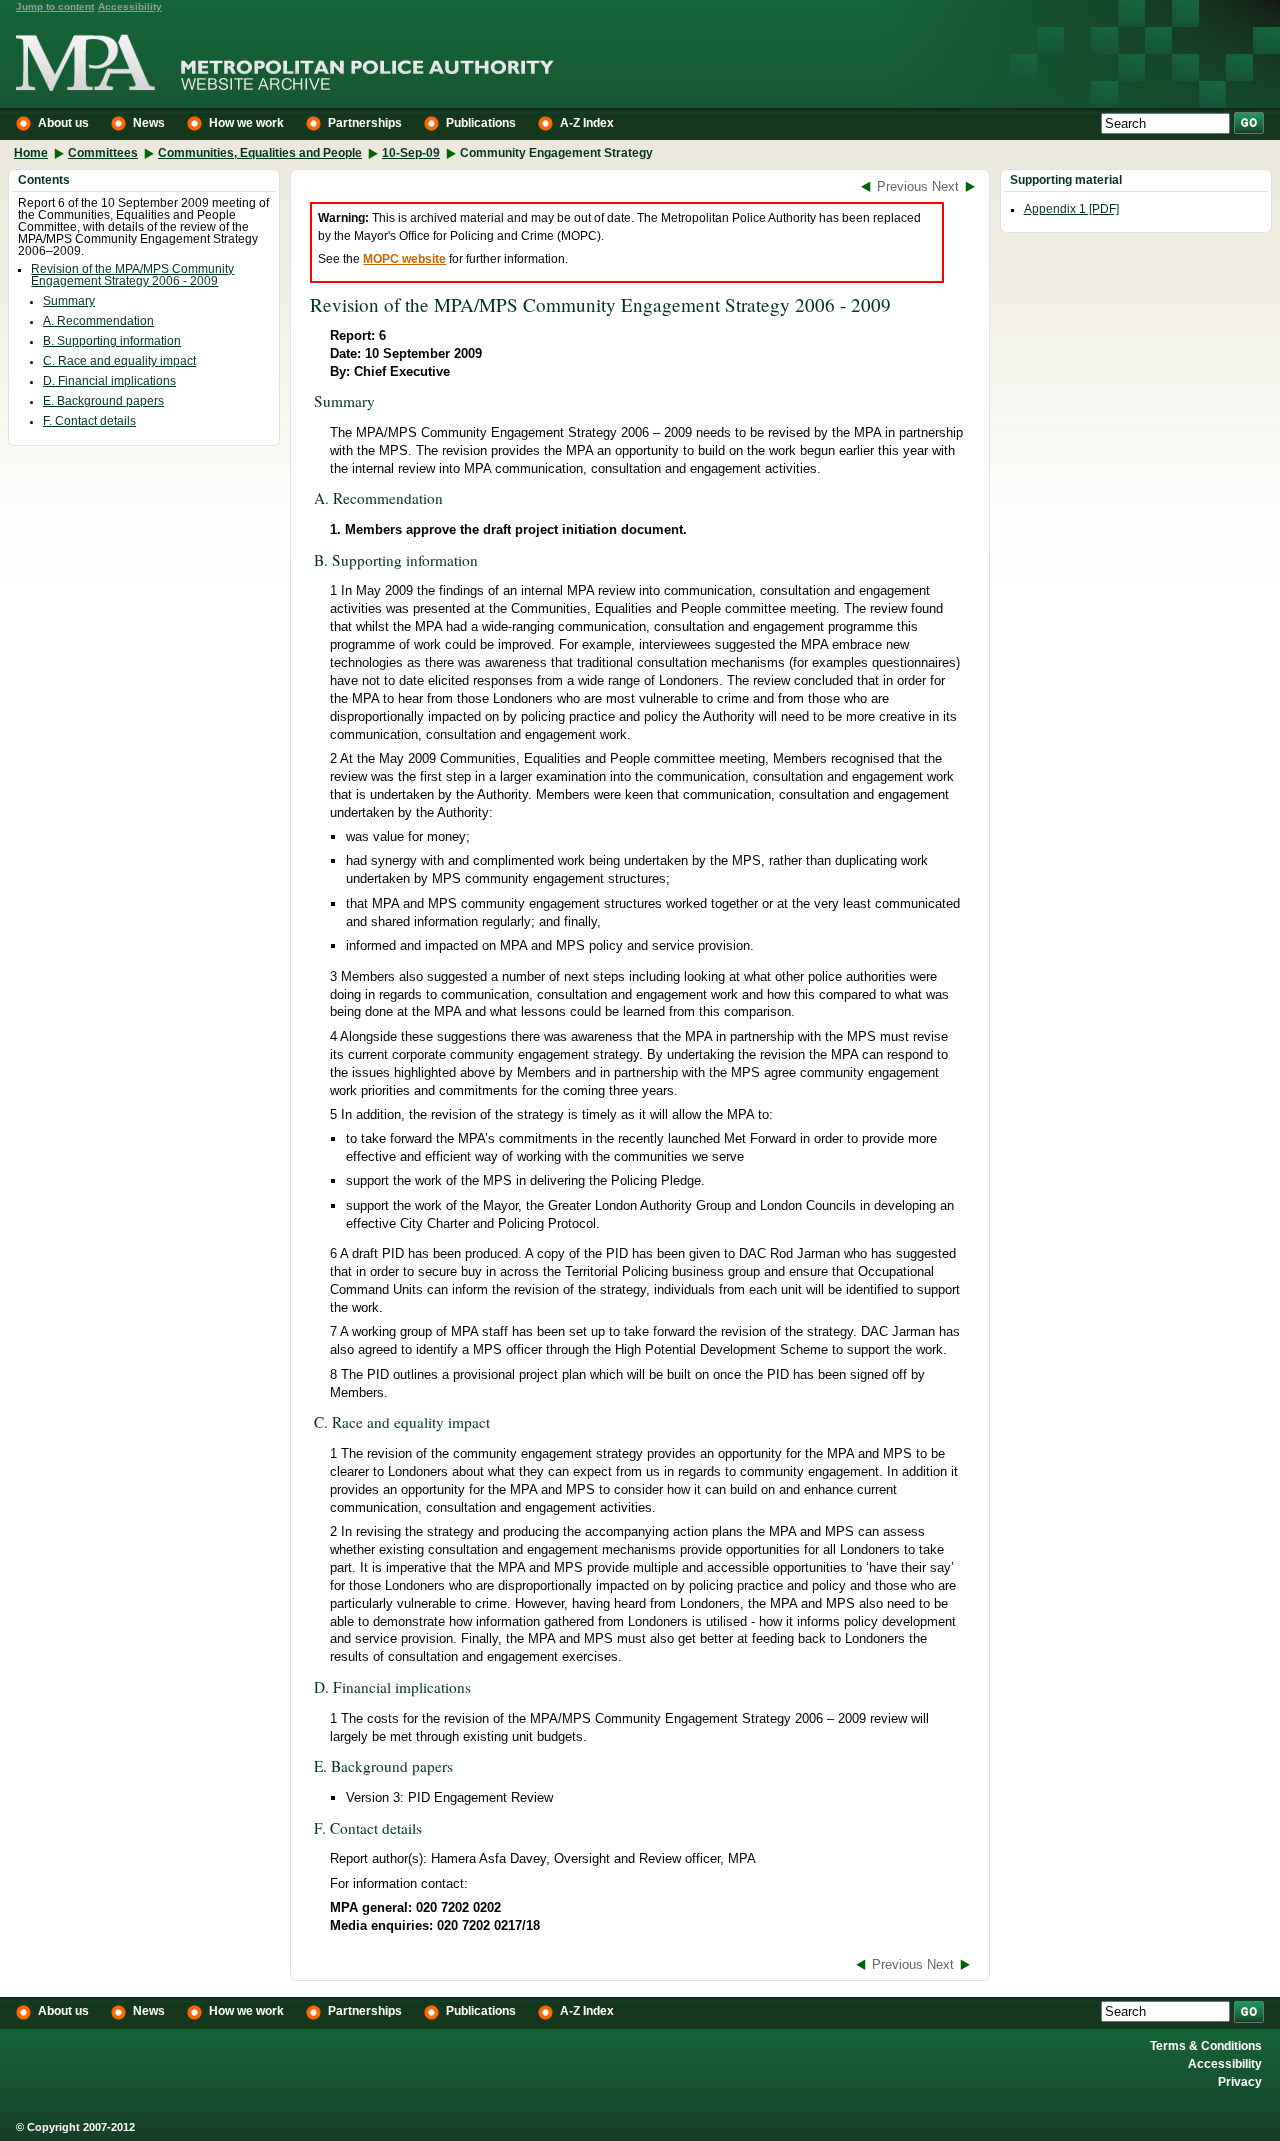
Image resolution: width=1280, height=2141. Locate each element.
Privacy (1240, 2083)
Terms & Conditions (1206, 2047)
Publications (481, 123)
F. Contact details (89, 421)
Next (945, 186)
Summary (69, 301)
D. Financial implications (109, 381)
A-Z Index (587, 123)
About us (63, 123)
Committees (103, 153)
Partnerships (365, 123)
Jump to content (55, 6)
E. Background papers (103, 401)
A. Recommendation (98, 321)
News (149, 123)
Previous (902, 186)
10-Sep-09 (411, 153)
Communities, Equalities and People (260, 153)
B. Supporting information (112, 341)
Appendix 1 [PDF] (1071, 209)
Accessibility (130, 6)
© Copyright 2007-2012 (75, 2127)
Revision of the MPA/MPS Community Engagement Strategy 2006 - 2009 (132, 275)
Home (31, 153)
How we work (246, 123)
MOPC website (404, 259)
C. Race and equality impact (119, 361)
